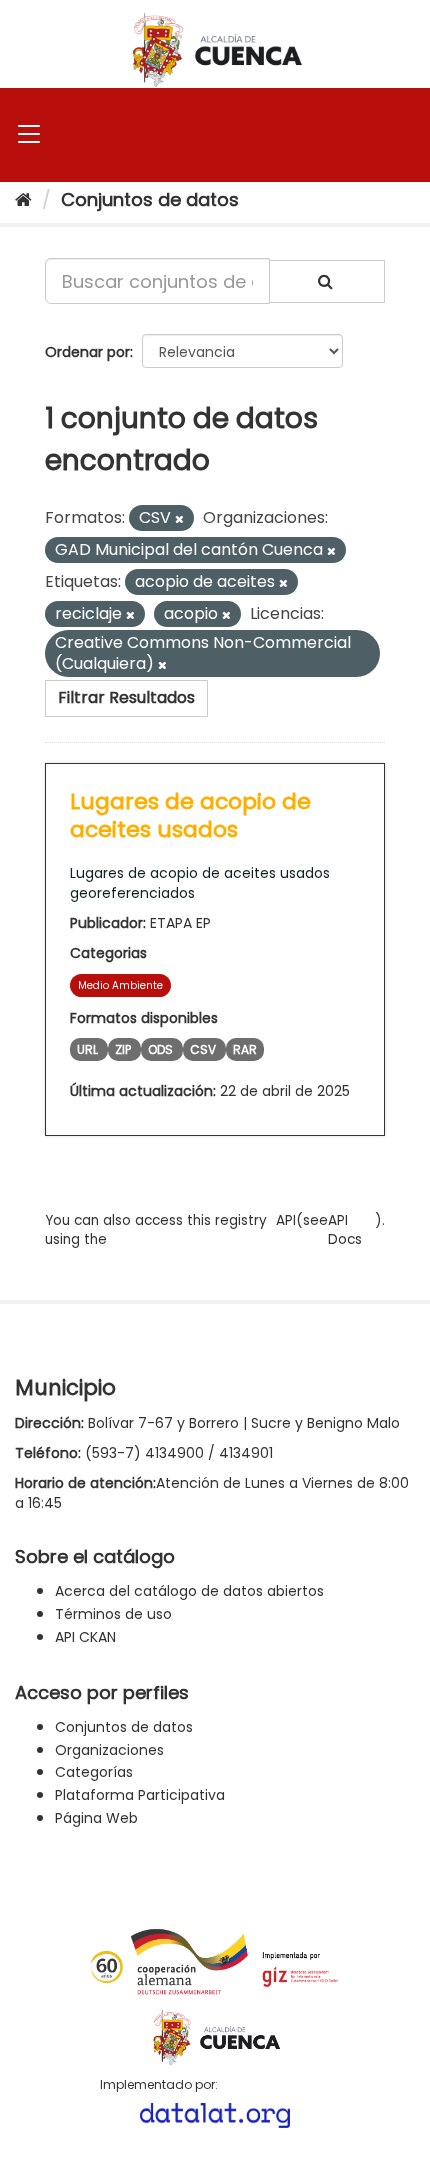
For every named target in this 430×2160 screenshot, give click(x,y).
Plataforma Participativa (140, 1795)
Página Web (96, 1818)
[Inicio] (23, 199)
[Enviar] (327, 281)
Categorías (94, 1772)
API (286, 1220)
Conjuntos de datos (150, 199)
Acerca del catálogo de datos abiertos (189, 1591)
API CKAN (85, 1637)
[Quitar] (179, 519)
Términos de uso (113, 1614)
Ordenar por (87, 352)
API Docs (345, 1230)
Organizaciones (109, 1750)
